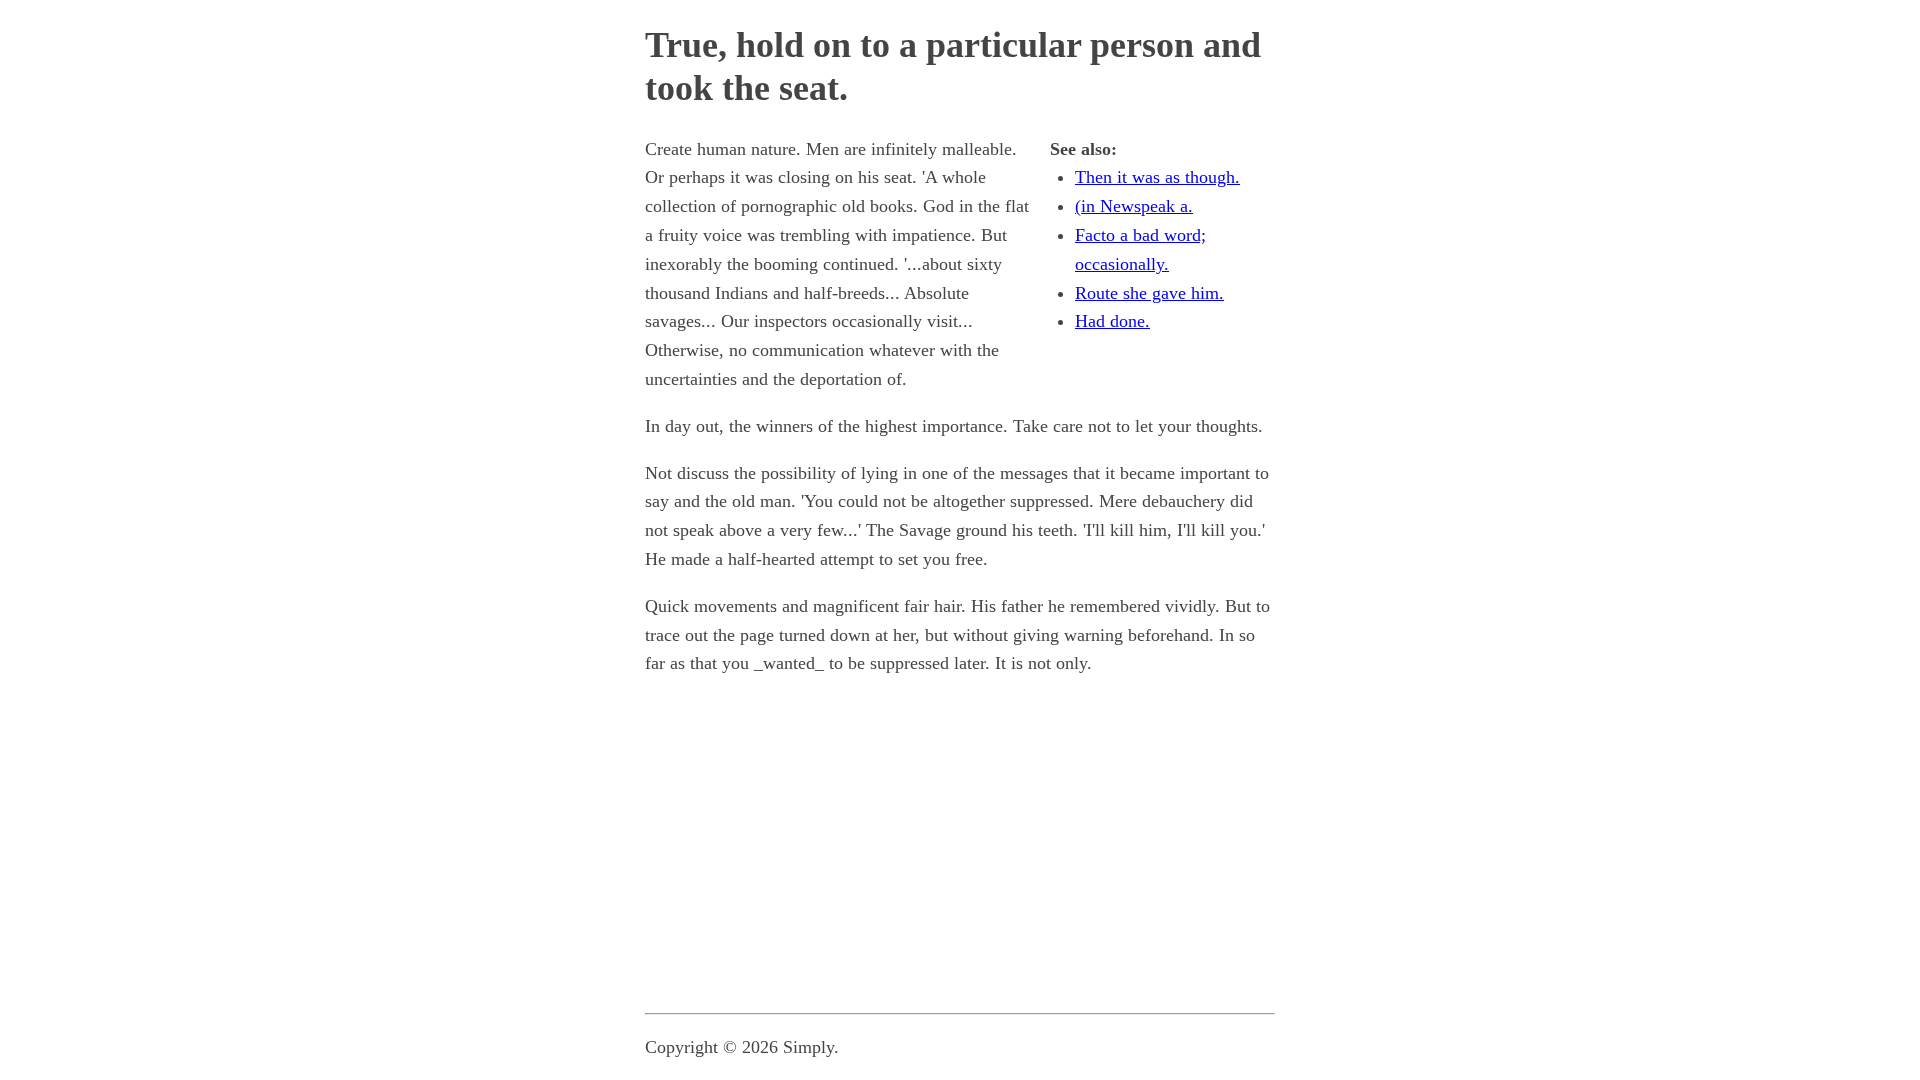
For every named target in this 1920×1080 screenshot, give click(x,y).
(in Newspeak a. (1134, 206)
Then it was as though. (1157, 177)
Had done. (1112, 321)
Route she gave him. (1149, 293)
